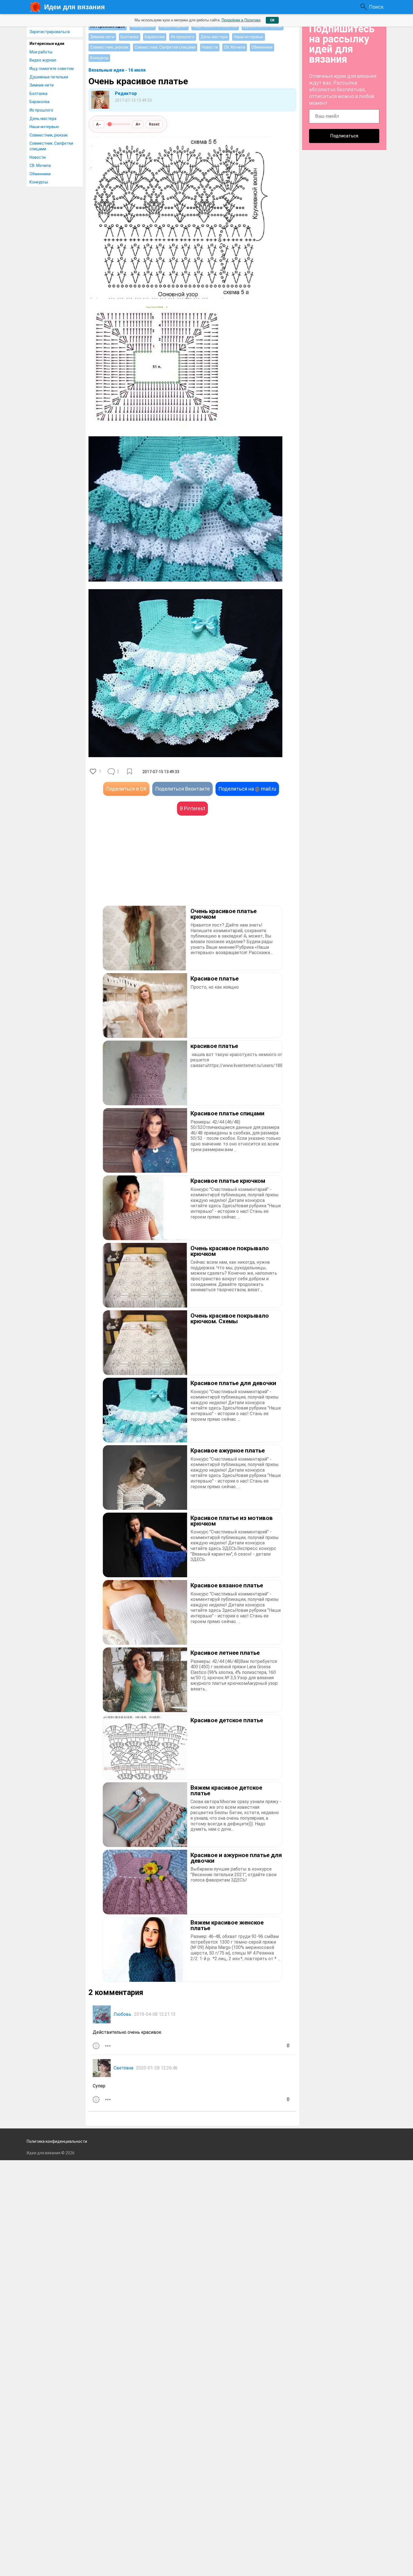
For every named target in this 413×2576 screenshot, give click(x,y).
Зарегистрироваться (50, 32)
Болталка (38, 94)
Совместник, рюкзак (49, 135)
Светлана (123, 2068)
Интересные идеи (47, 44)
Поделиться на (247, 789)
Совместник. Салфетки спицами (51, 146)
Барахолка (39, 102)
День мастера (43, 119)
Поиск (376, 7)
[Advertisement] (140, 869)
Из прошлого (41, 110)
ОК (272, 20)
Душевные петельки (49, 77)
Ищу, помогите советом (52, 69)
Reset (154, 124)
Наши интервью (44, 127)
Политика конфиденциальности (57, 2141)
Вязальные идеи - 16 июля (117, 70)
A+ (138, 124)
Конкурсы (39, 182)
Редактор (126, 93)
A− (99, 124)
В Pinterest (192, 808)
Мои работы (41, 52)
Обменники (40, 174)
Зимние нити (42, 85)
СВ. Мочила (40, 165)
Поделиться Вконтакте (182, 789)
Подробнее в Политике (241, 20)
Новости (38, 157)
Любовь (122, 2014)
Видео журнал (43, 60)
